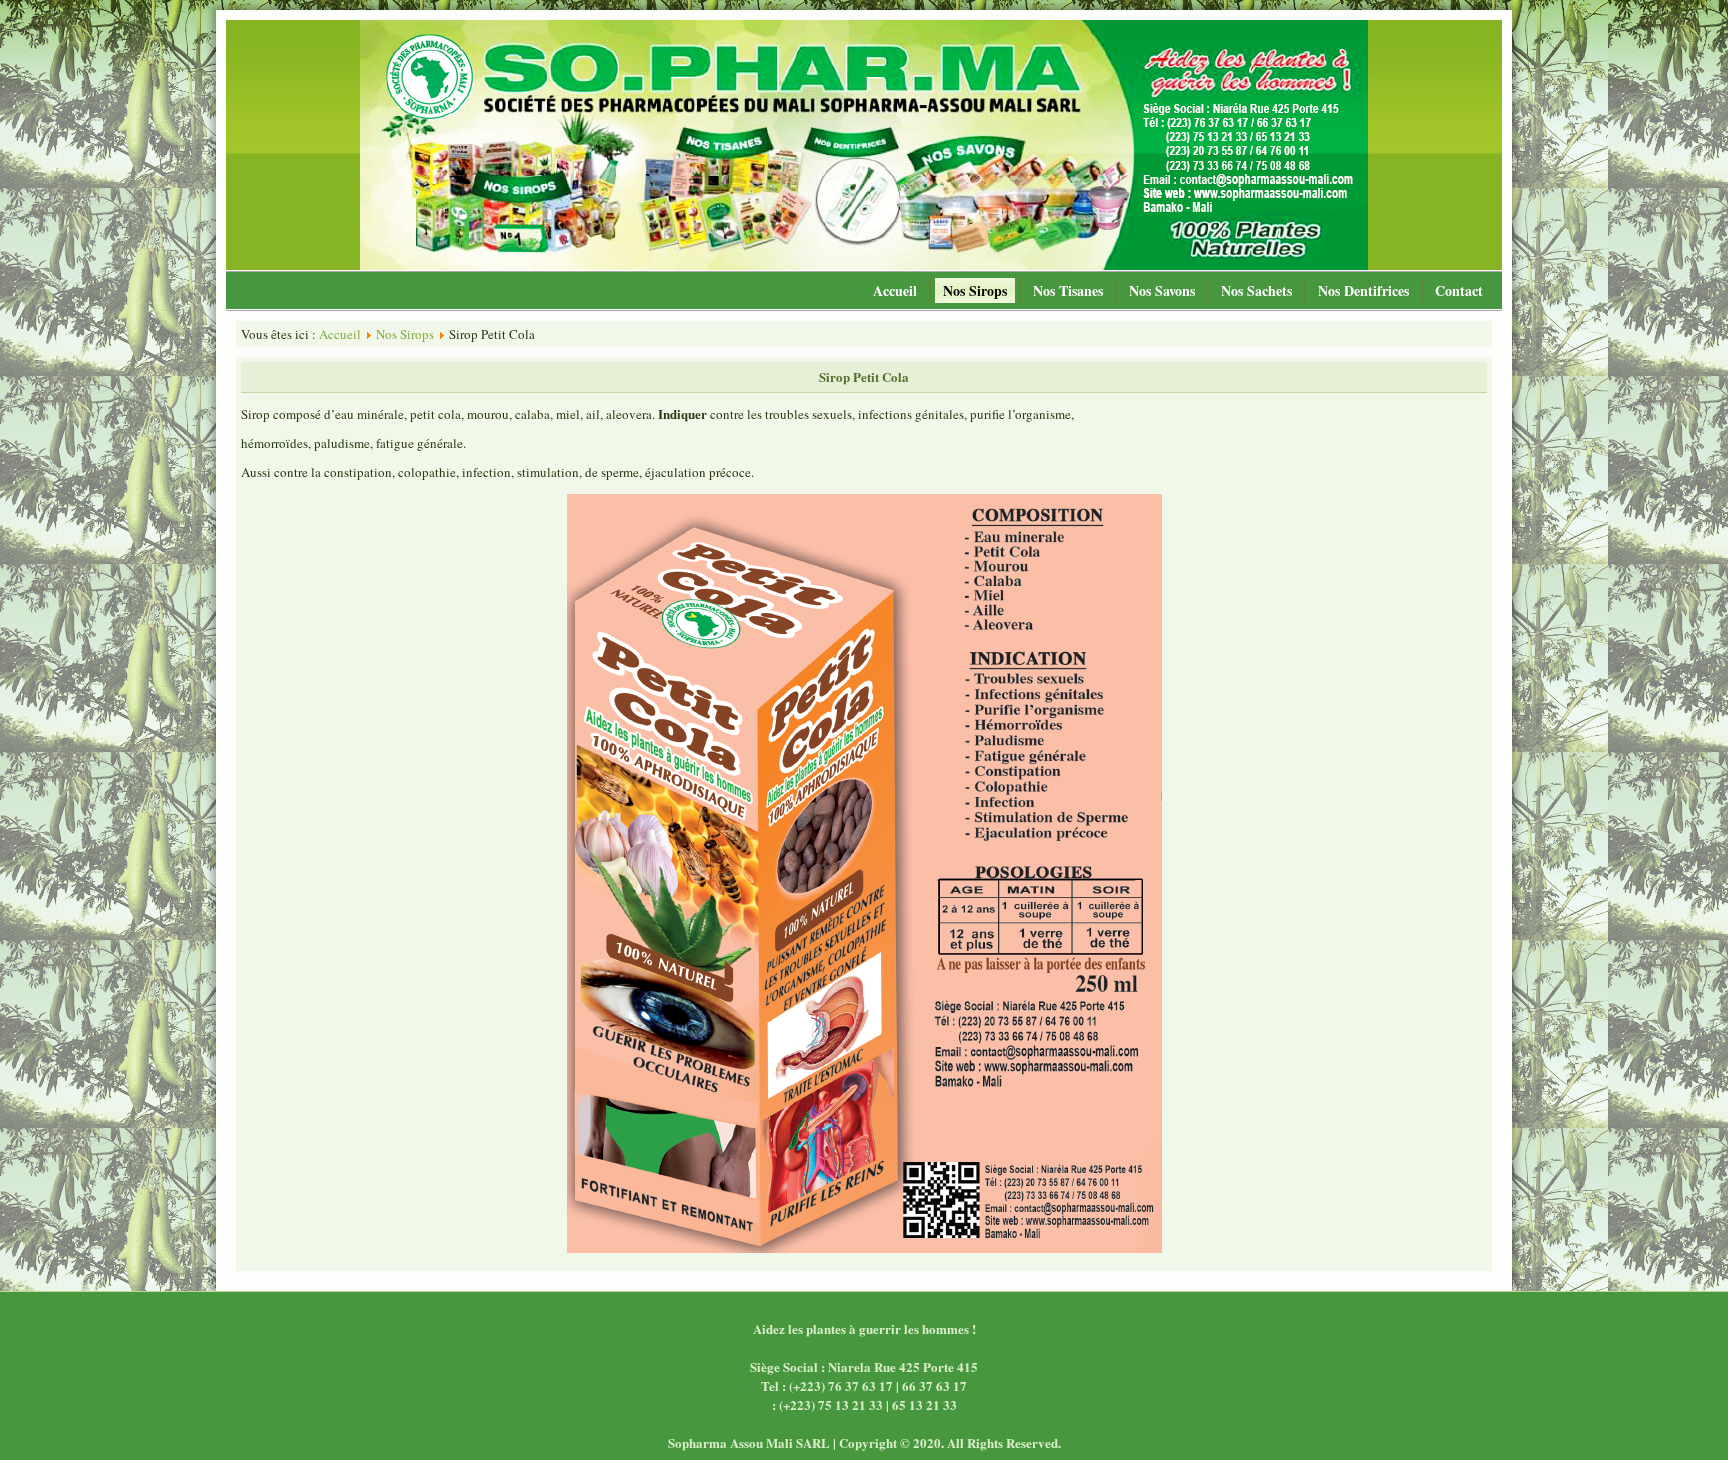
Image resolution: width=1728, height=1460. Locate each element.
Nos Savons (1162, 290)
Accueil (895, 290)
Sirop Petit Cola (864, 376)
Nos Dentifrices (1363, 290)
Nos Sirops (975, 290)
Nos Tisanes (1068, 290)
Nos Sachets (1256, 290)
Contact (1459, 290)
